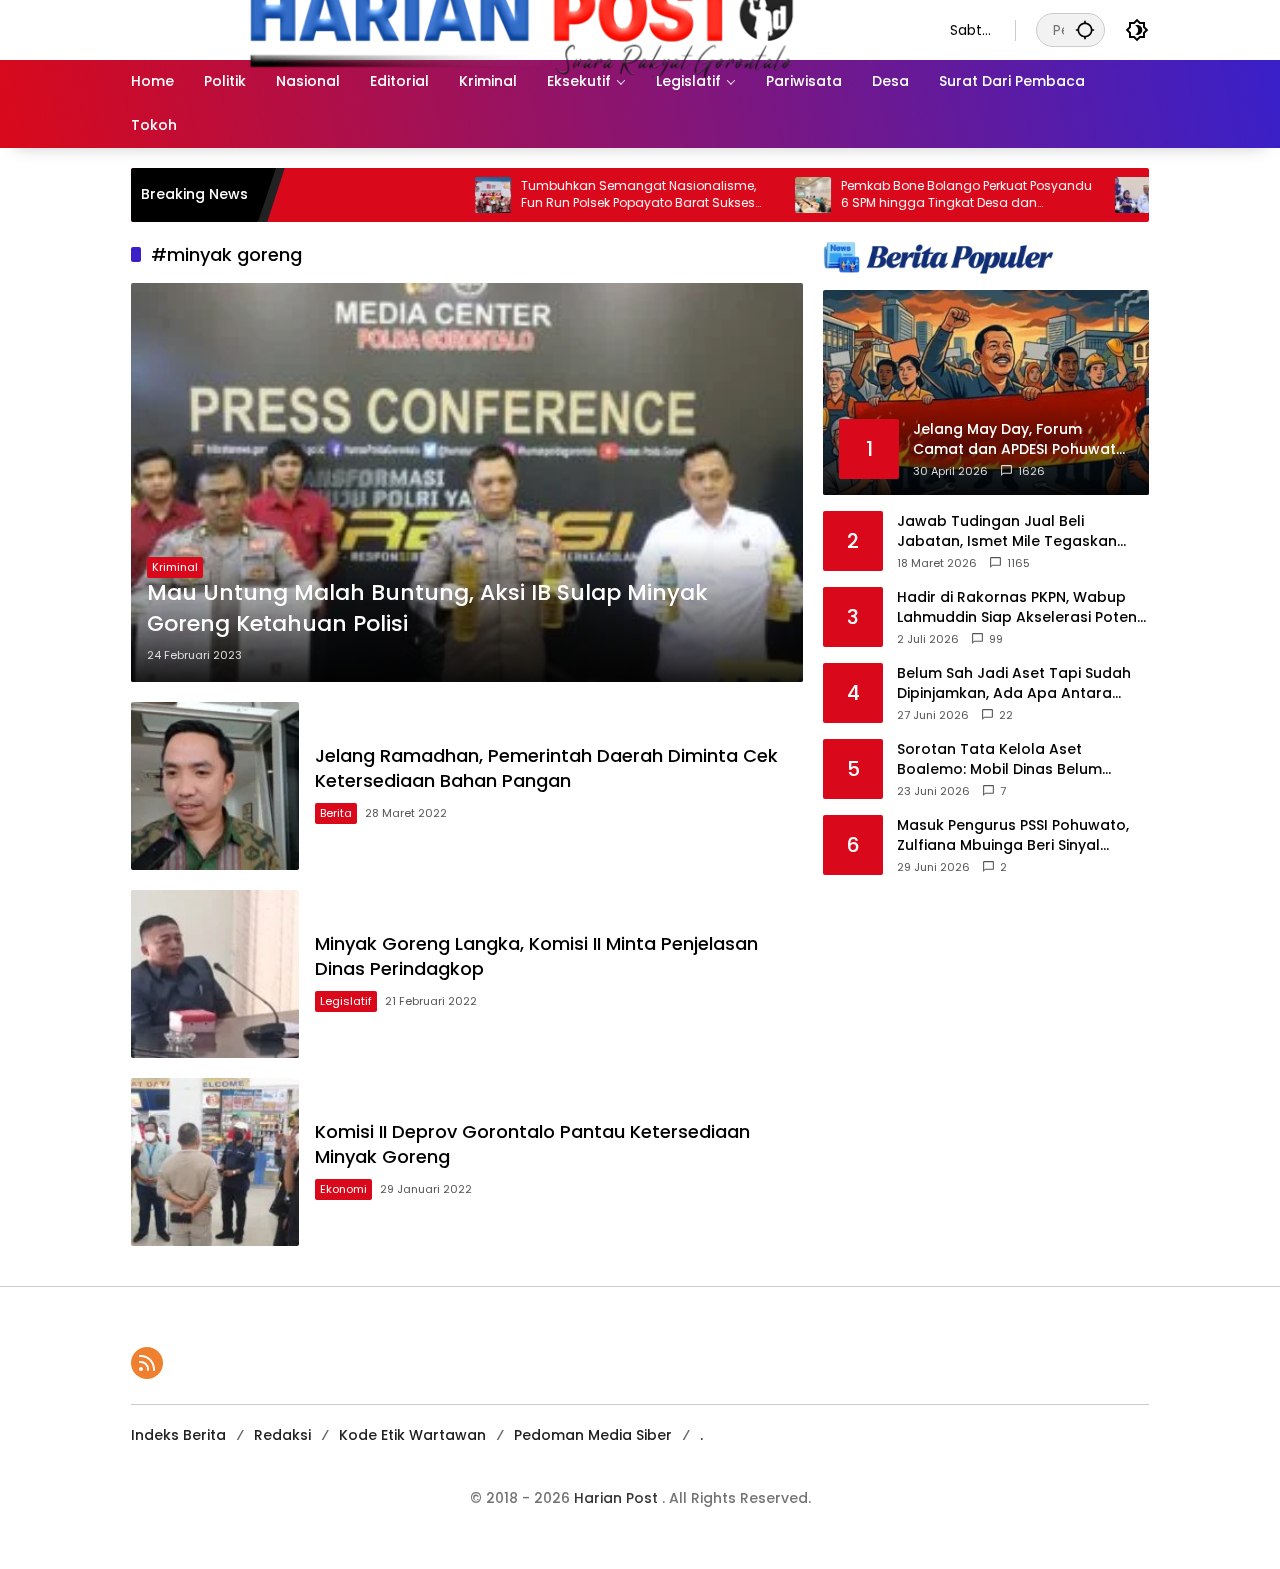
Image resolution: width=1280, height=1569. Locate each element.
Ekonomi (343, 1189)
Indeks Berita (178, 1435)
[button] (1085, 29)
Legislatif (346, 1001)
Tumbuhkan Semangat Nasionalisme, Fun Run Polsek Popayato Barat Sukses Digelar (587, 195)
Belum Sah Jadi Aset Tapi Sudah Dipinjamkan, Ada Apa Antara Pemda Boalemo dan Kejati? (1014, 683)
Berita (336, 813)
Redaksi (282, 1435)
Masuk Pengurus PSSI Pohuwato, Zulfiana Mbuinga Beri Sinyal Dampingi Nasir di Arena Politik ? (1013, 835)
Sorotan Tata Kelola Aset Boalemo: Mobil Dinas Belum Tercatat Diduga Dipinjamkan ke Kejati (1014, 759)
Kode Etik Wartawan (412, 1435)
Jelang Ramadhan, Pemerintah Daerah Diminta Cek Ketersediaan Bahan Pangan (546, 768)
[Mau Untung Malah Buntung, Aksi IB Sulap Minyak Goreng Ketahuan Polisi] (467, 482)
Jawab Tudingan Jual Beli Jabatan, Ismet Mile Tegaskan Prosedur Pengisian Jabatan (1007, 531)
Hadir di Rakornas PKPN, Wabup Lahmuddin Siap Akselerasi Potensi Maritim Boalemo (1022, 607)
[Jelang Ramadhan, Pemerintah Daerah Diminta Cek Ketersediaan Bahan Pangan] (215, 786)
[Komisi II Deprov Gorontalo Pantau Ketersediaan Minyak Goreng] (215, 1162)
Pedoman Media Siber (593, 1435)
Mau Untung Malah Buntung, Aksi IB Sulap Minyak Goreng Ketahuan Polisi (427, 608)
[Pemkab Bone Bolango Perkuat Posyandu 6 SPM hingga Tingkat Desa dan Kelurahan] (762, 195)
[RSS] (147, 1363)
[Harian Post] (520, 29)
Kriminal (175, 567)
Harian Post (618, 1498)
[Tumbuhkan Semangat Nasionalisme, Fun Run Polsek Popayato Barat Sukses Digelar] (442, 195)
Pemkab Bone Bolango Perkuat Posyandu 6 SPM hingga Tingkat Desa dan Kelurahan (915, 195)
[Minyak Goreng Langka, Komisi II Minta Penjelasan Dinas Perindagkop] (215, 974)
